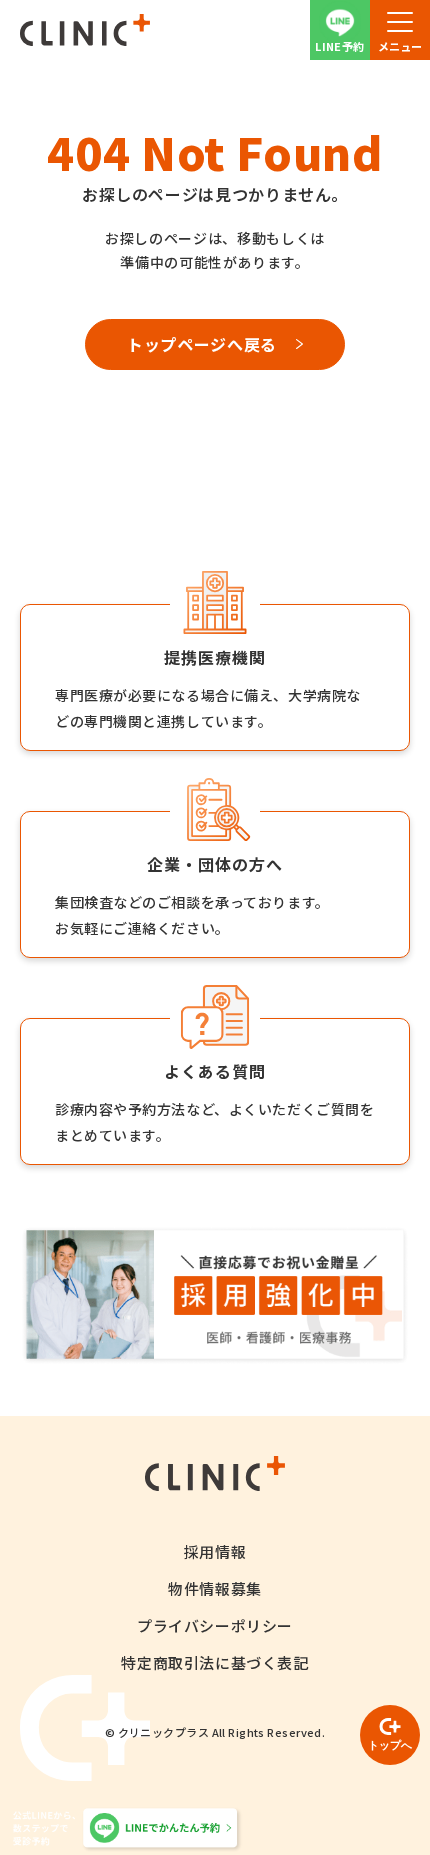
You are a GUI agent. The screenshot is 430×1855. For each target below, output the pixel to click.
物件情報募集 (215, 1588)
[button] (400, 30)
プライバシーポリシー (215, 1625)
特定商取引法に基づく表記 (214, 1662)
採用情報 (215, 1551)
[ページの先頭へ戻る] (390, 1735)
